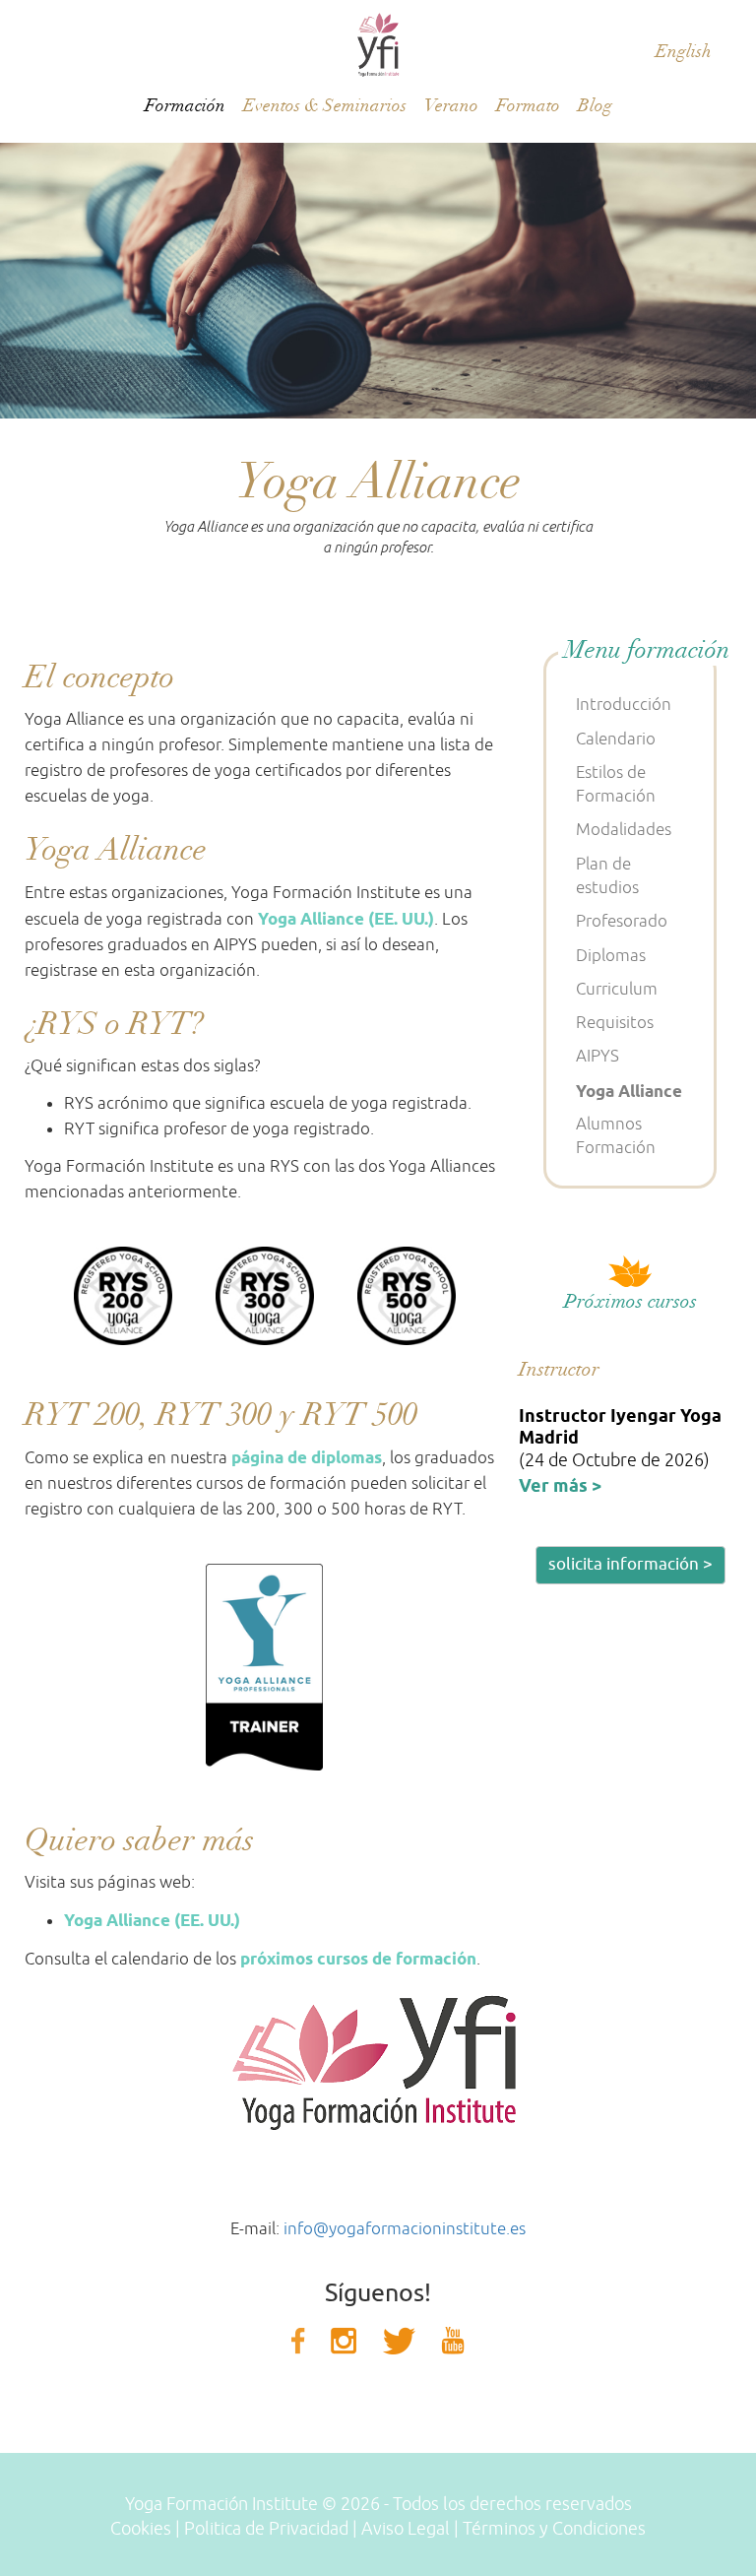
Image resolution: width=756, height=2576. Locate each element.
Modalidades (624, 830)
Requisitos (615, 1023)
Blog (595, 106)
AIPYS (598, 1056)
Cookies (141, 2529)
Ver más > (560, 1485)
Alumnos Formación (616, 1136)
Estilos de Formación (616, 784)
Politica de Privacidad (266, 2529)
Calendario (616, 739)
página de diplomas (307, 1457)
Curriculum (617, 989)
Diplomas (611, 956)
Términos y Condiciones (554, 2529)
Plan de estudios (607, 876)
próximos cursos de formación (358, 1959)
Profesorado (622, 921)
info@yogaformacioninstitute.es (405, 2229)
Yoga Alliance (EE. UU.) (346, 919)
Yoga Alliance (629, 1091)
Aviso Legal (406, 2529)
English (684, 52)
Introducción (624, 705)
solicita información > (630, 1564)
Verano (451, 106)
